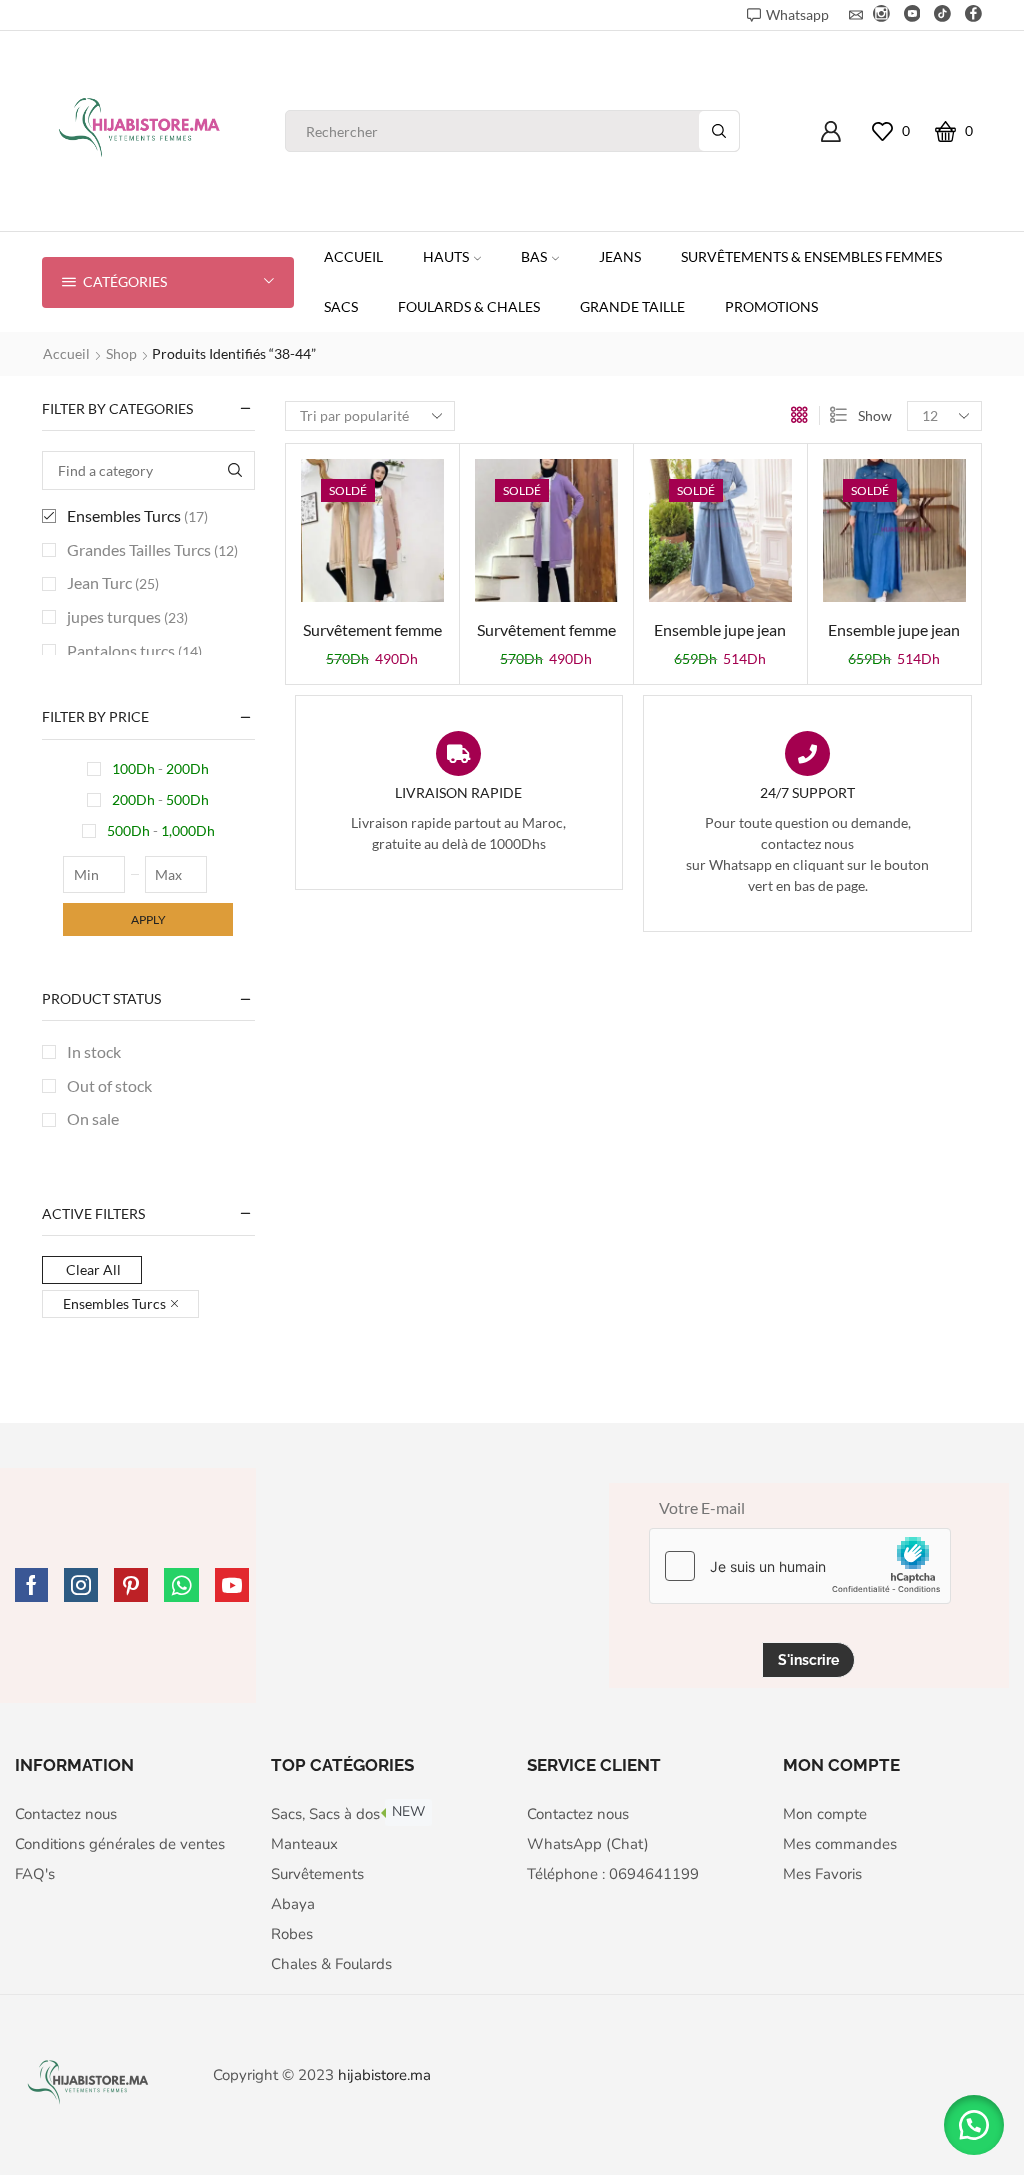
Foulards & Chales (469, 306)
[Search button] (719, 131)
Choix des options (372, 538)
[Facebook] (973, 15)
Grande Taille (632, 306)
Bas (534, 256)
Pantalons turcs (134, 650)
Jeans (620, 256)
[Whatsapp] (181, 1585)
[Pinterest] (131, 1585)
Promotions (771, 306)
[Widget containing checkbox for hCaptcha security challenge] (800, 1566)
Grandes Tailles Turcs (152, 549)
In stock (94, 1051)
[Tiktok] (942, 15)
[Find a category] (235, 470)
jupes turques (127, 616)
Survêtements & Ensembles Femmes (811, 256)
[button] (974, 2125)
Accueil (353, 256)
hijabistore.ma (384, 2075)
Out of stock (109, 1085)
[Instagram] (881, 15)
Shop (121, 353)
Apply (148, 919)
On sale (93, 1118)
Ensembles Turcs (137, 515)
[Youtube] (912, 15)
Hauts (446, 256)
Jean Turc (113, 582)
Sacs (341, 306)
